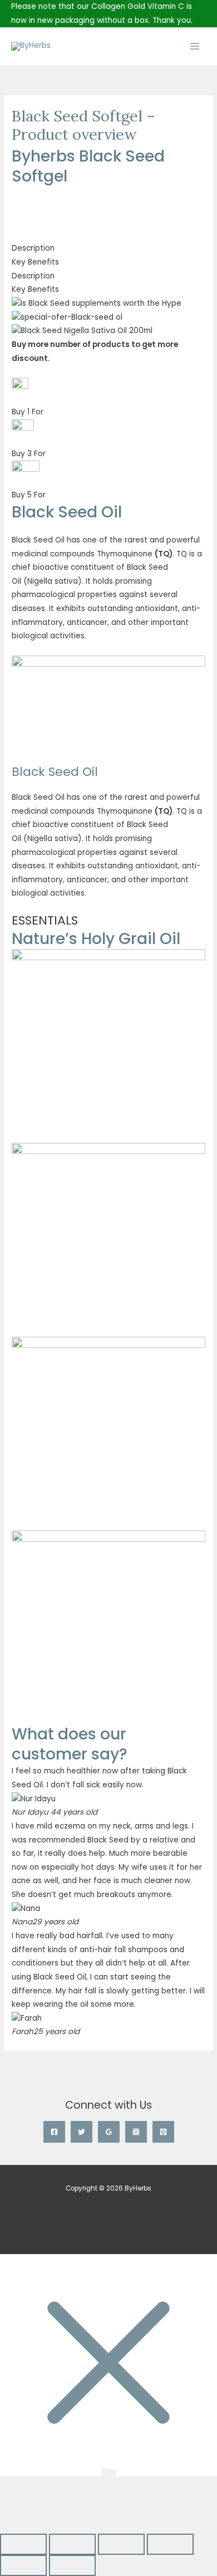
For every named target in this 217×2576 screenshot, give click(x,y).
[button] (108, 194)
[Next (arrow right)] (72, 2565)
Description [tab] (33, 248)
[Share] (121, 2544)
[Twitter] (82, 2132)
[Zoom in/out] (23, 2544)
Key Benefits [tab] (35, 262)
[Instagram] (136, 2132)
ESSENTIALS (45, 920)
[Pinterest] (163, 2132)
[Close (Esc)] (170, 2544)
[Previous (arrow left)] (23, 2565)
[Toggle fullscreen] (72, 2544)
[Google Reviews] (109, 2132)
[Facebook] (54, 2132)
